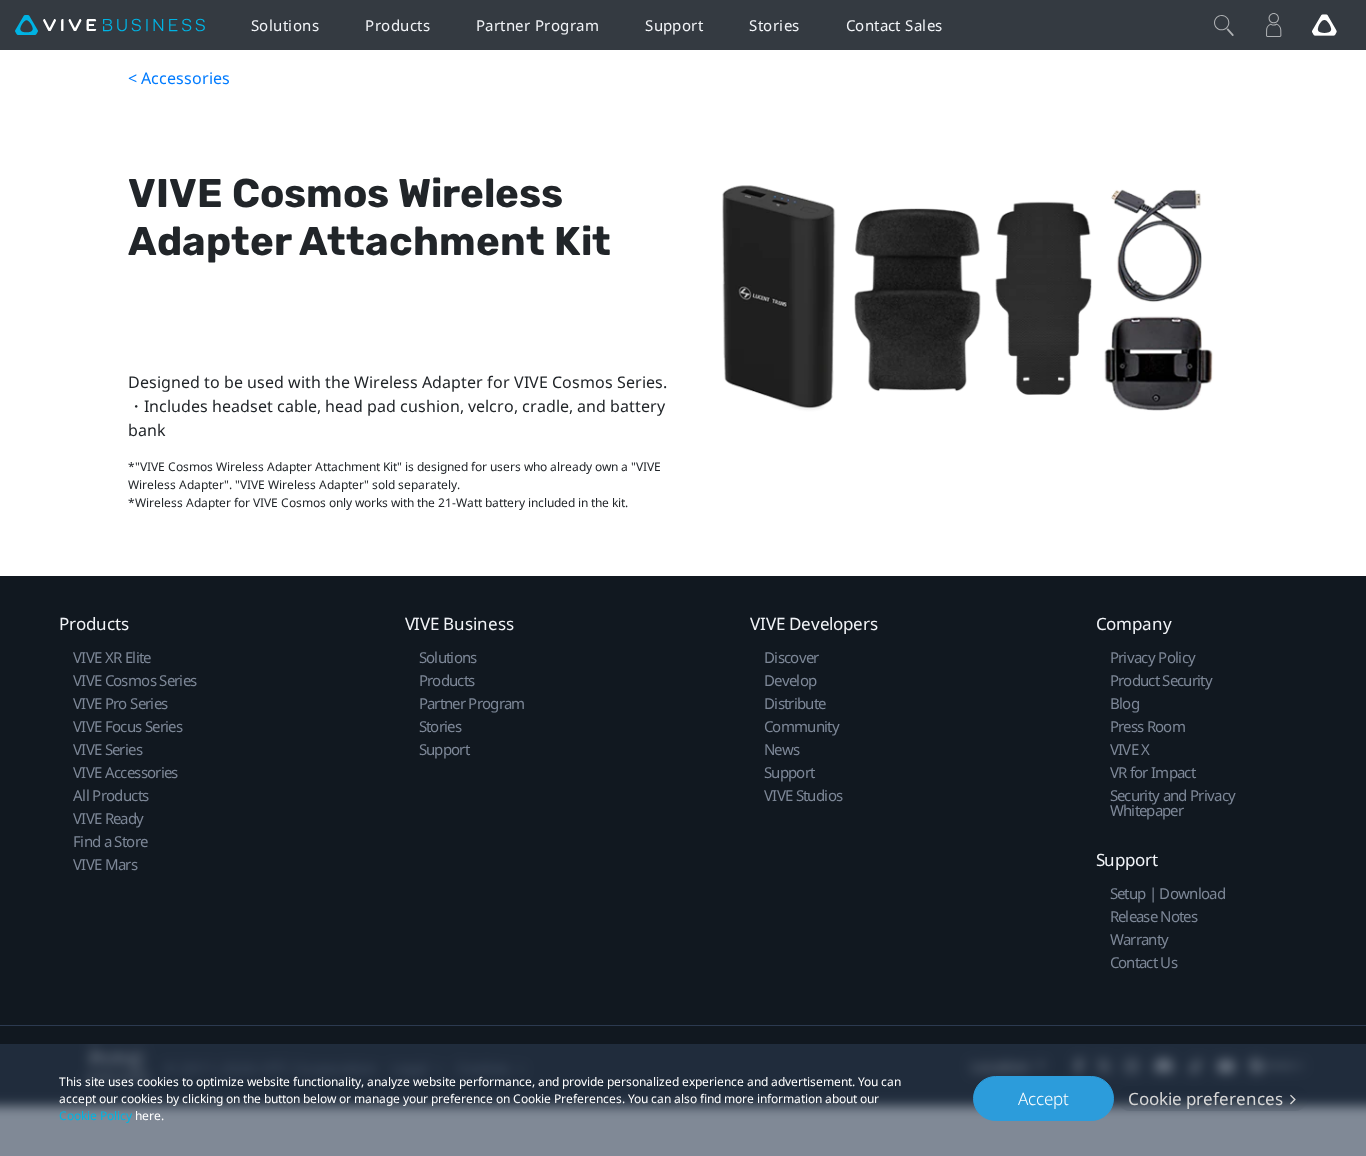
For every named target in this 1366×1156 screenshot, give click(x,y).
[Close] (1224, 25)
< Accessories (179, 78)
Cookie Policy (95, 1115)
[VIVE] (110, 25)
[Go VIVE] (1324, 25)
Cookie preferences (1205, 1098)
